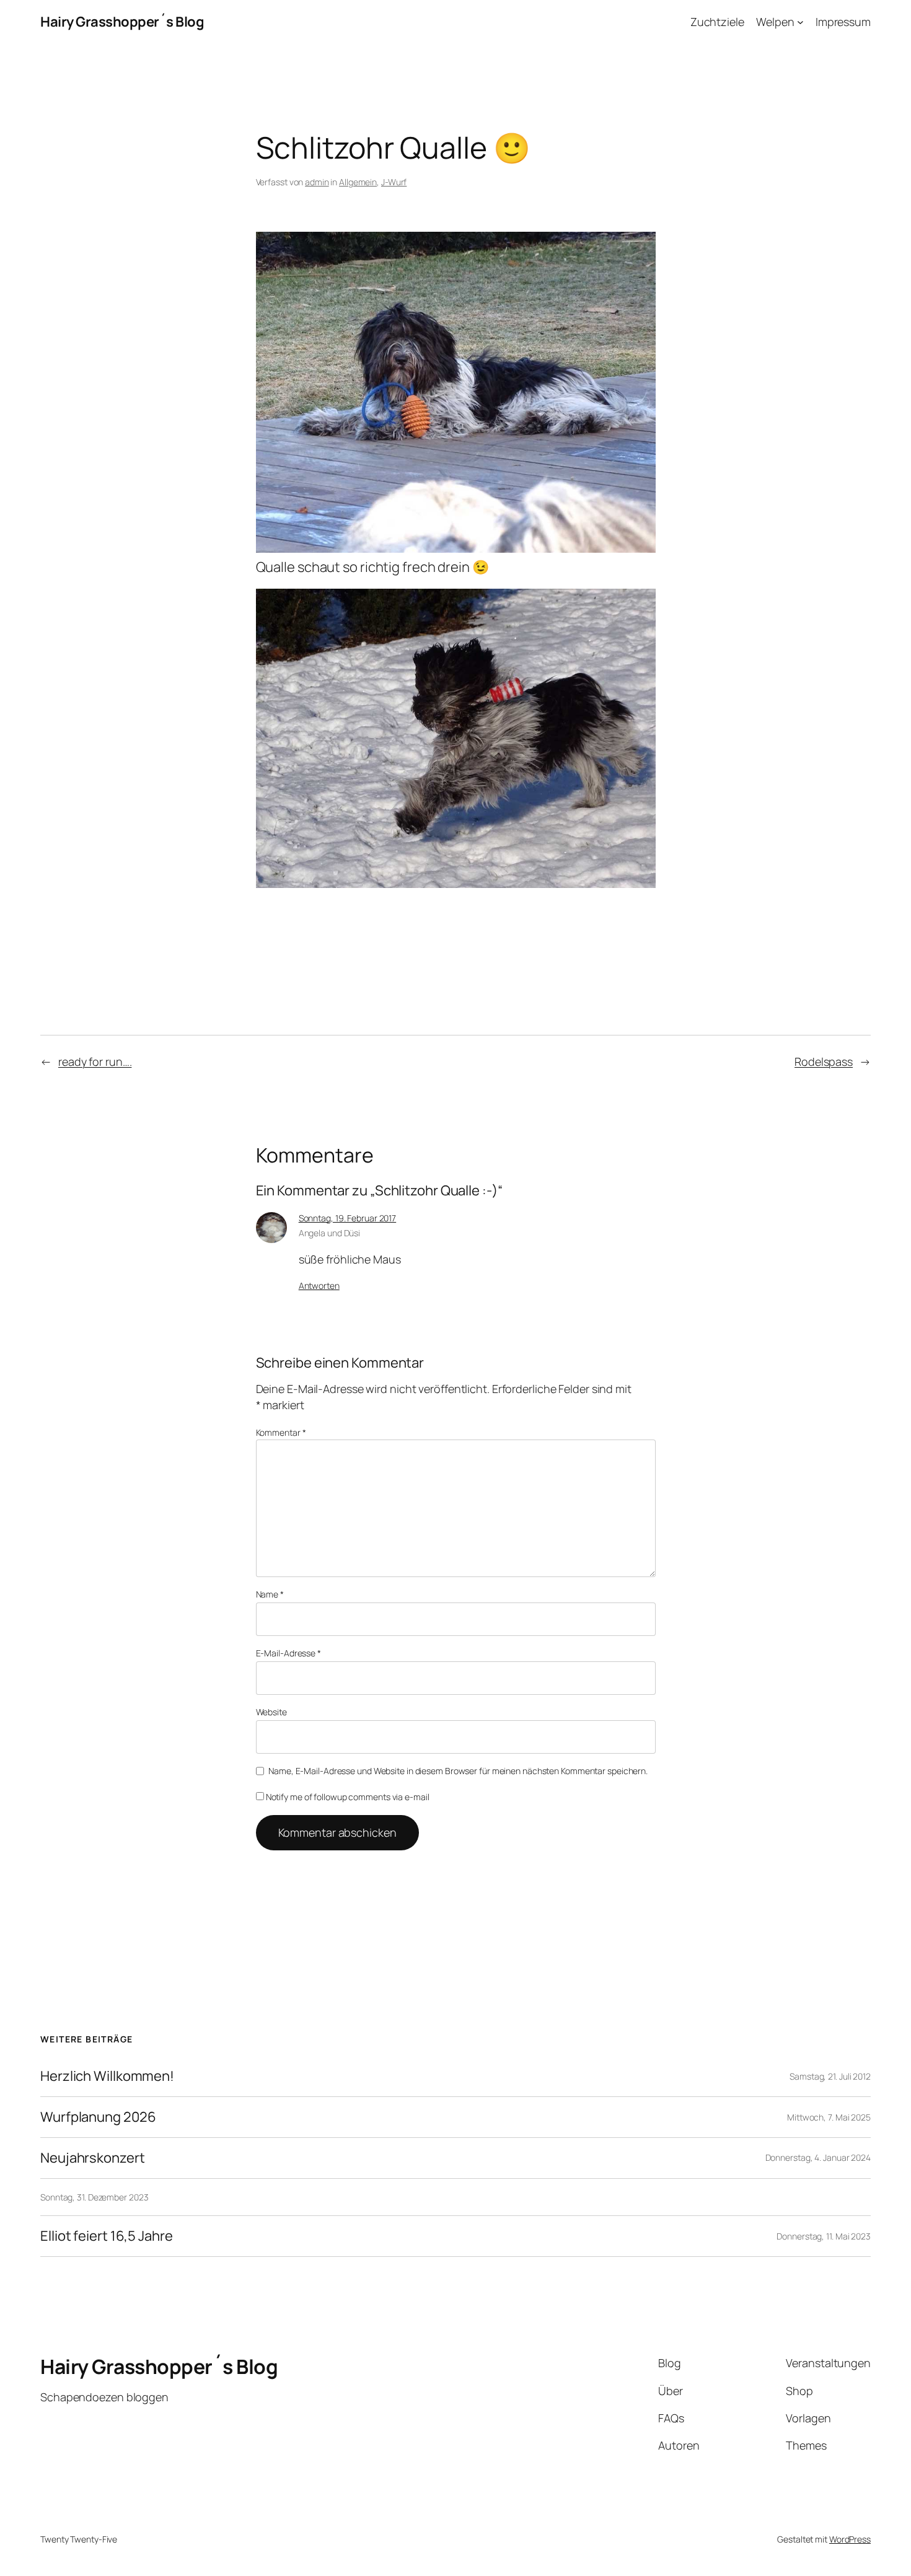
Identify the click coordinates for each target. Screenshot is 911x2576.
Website (271, 1712)
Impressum (843, 22)
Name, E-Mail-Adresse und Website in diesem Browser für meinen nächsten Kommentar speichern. (458, 1771)
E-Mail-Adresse (288, 1653)
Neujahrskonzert (93, 2158)
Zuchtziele (717, 22)
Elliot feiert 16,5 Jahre (107, 2236)
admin (317, 182)
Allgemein (358, 182)
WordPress (850, 2539)
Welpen (775, 22)
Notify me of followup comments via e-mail (348, 1797)
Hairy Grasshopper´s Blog (122, 22)
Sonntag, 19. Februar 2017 (348, 1218)
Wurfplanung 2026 (98, 2117)
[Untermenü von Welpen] (800, 22)
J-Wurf (394, 182)
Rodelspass (824, 1062)
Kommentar (281, 1432)
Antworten (319, 1286)
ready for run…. (95, 1062)
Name (270, 1594)
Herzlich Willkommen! (107, 2076)
